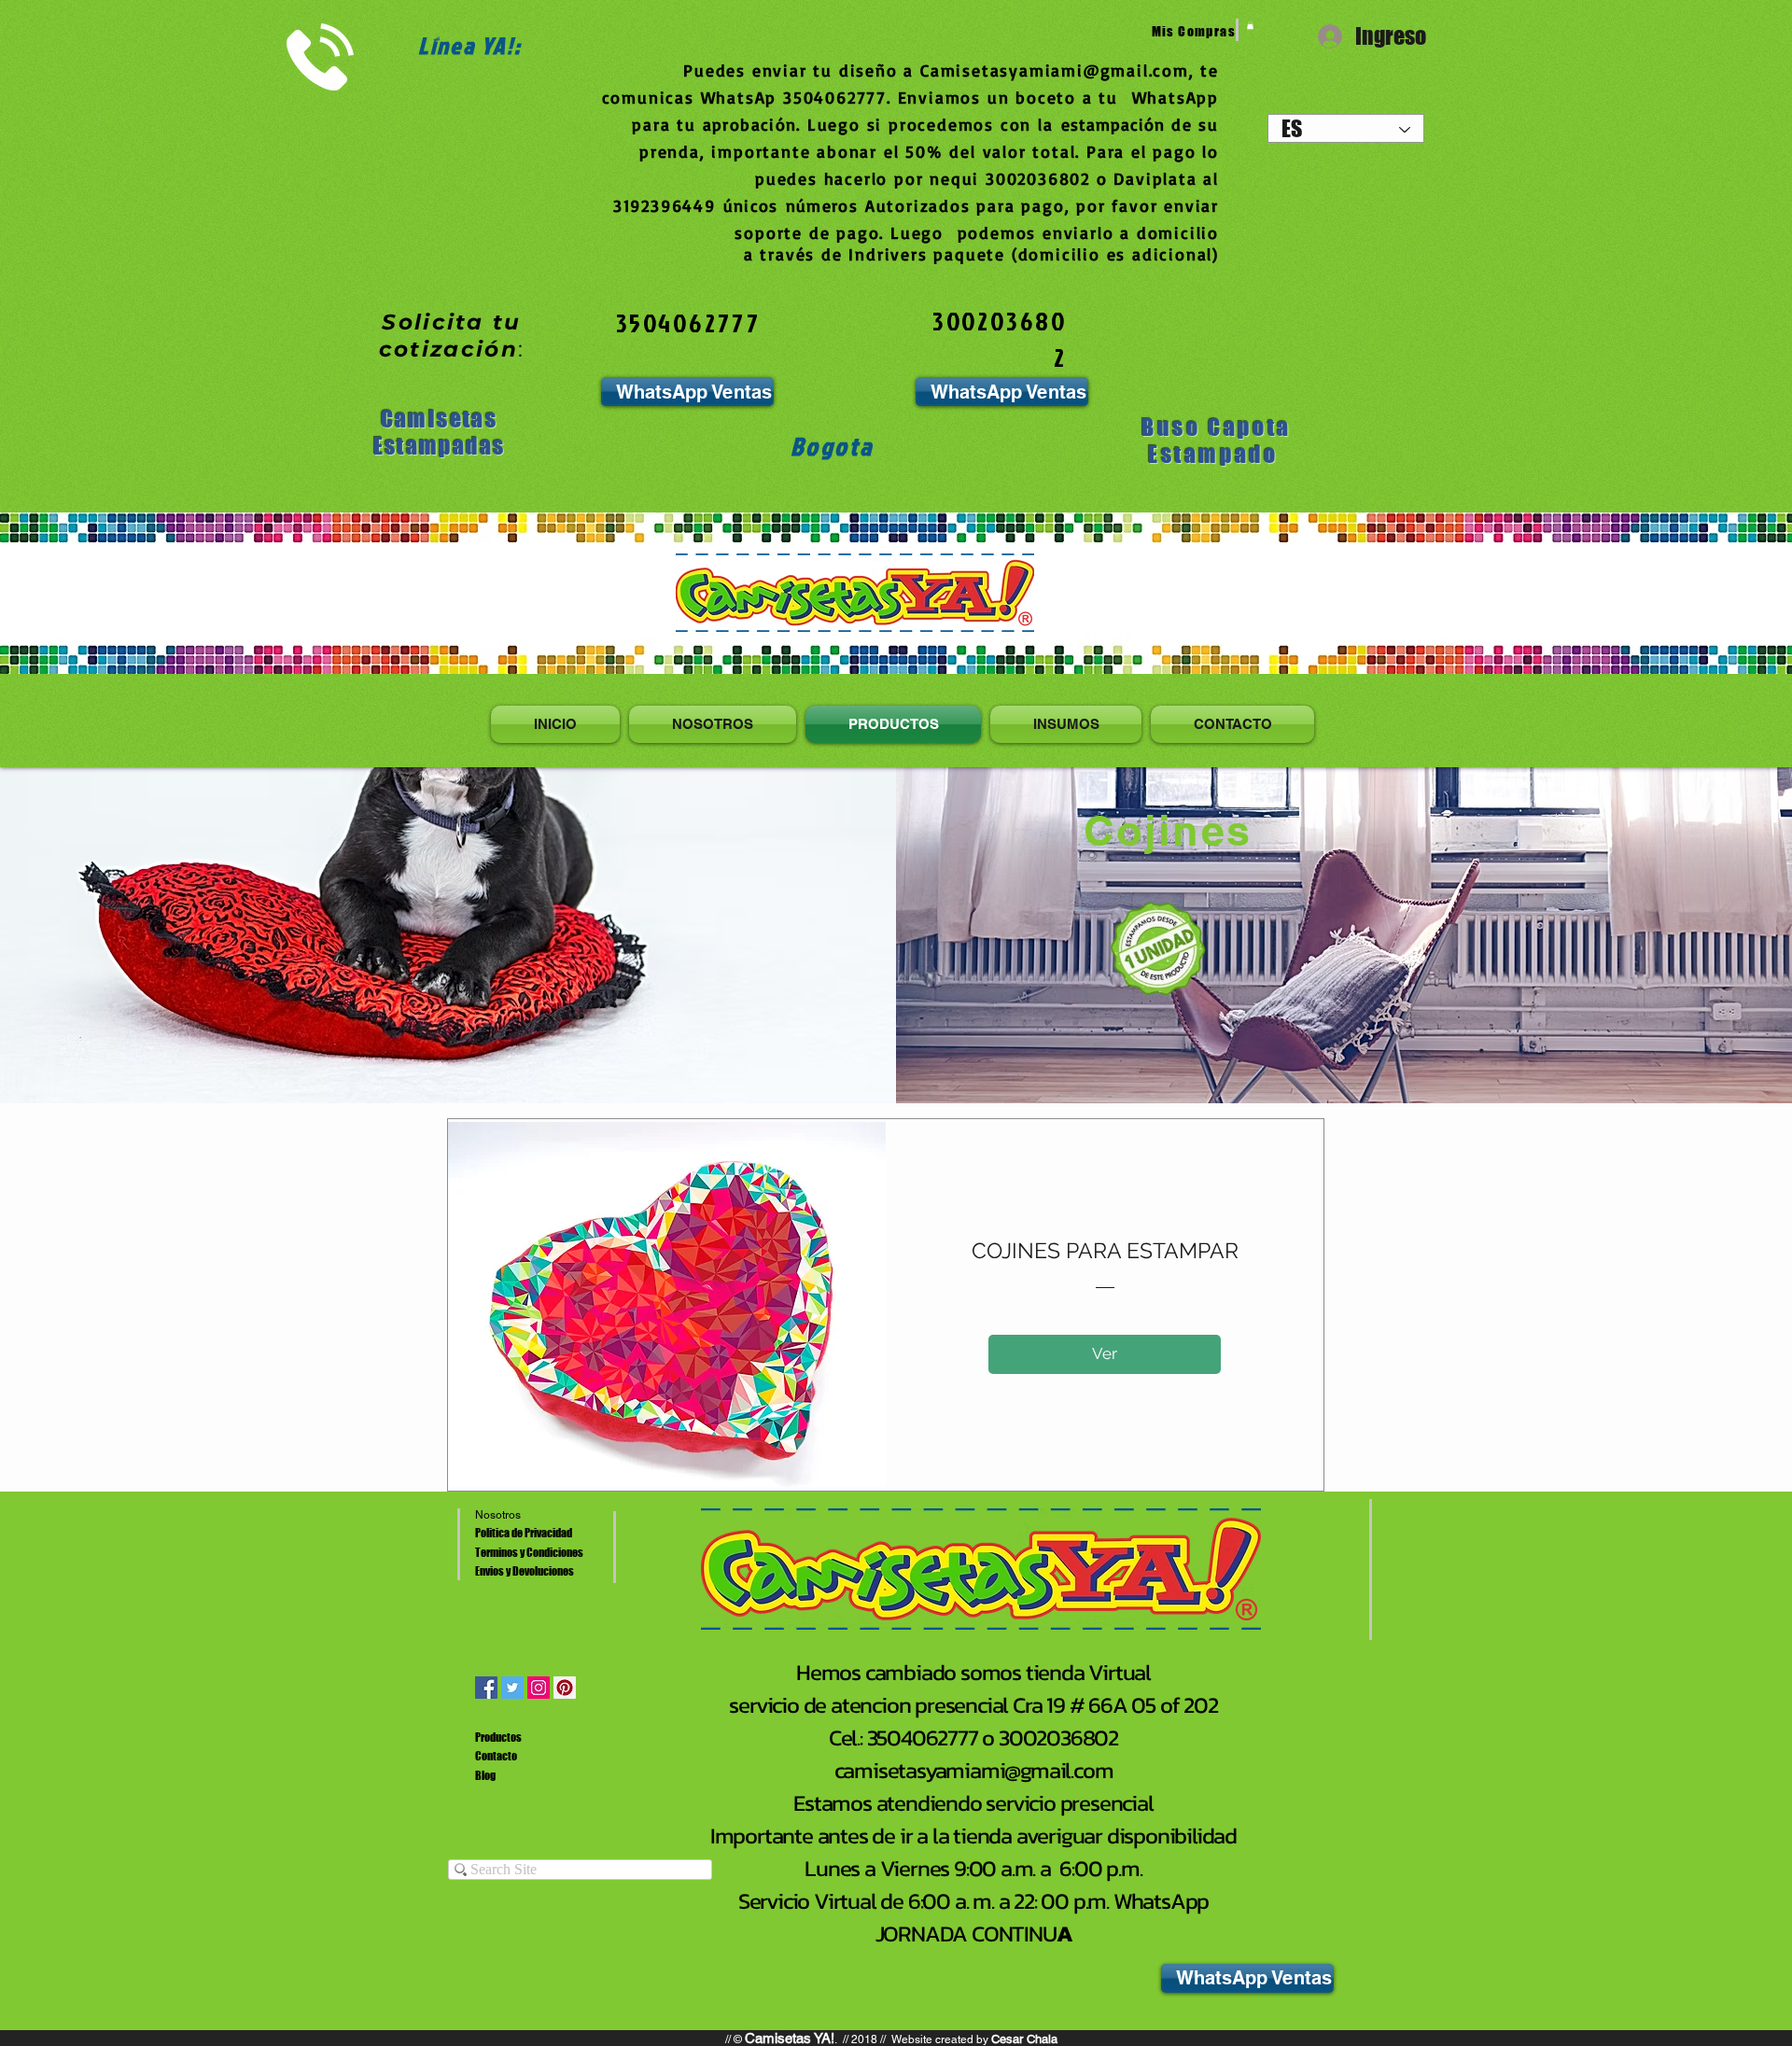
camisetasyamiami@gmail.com (974, 1770)
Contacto (496, 1756)
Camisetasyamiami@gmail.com (1055, 70)
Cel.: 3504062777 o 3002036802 (973, 1738)
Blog (485, 1776)
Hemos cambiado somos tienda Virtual (973, 1672)
